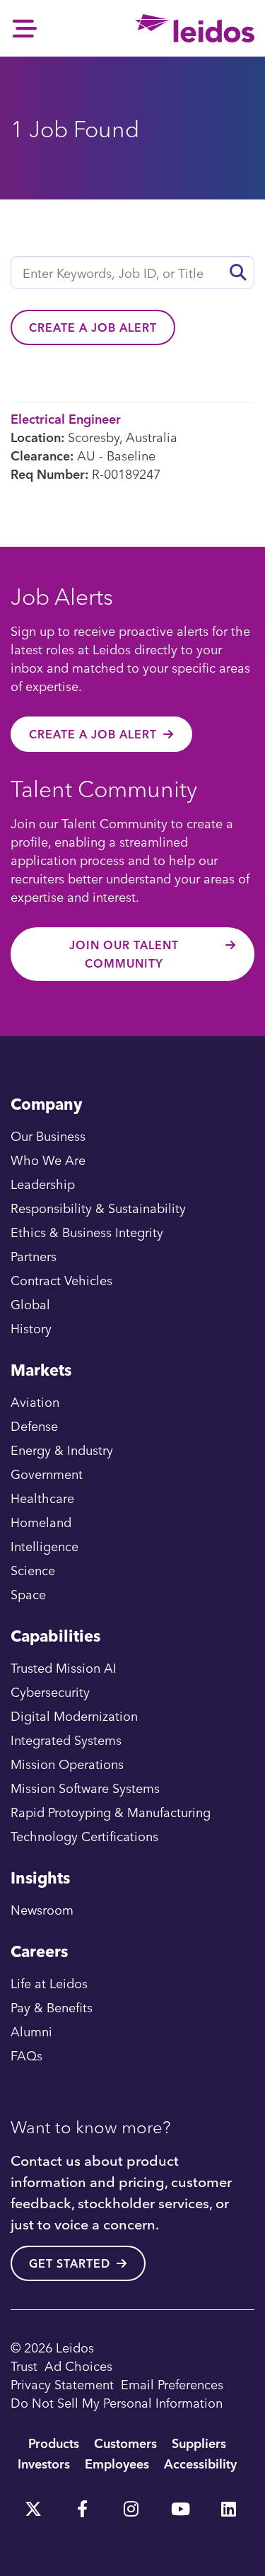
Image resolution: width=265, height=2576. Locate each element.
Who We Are (48, 1160)
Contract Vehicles (61, 1280)
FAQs (26, 2055)
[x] (33, 2504)
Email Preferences (172, 2384)
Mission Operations (67, 1764)
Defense (34, 1426)
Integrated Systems (66, 1740)
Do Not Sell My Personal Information (117, 2402)
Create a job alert (93, 327)
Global (30, 1304)
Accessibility (200, 2463)
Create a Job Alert (93, 734)
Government (47, 1474)
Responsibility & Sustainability (98, 1208)
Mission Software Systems (85, 1788)
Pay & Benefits (52, 2007)
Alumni (31, 2031)
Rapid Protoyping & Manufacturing (111, 1812)
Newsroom (42, 1909)
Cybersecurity (50, 1692)
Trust (24, 2366)
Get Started (70, 2263)
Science (33, 1570)
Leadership (43, 1184)
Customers (125, 2443)
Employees (117, 2463)
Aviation (35, 1402)
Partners (34, 1256)
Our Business (48, 1136)
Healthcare (42, 1498)
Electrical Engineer (66, 418)
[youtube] (179, 2504)
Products (54, 2443)
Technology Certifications (84, 1836)
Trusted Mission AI (64, 1667)
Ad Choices (78, 2366)
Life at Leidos (49, 1983)
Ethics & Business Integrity (87, 1232)
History (31, 1328)
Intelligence (45, 1546)
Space (28, 1594)
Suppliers (199, 2443)
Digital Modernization (74, 1716)
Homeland (41, 1522)
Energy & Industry (62, 1450)
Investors (44, 2463)
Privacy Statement (62, 2384)
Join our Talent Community (124, 954)
